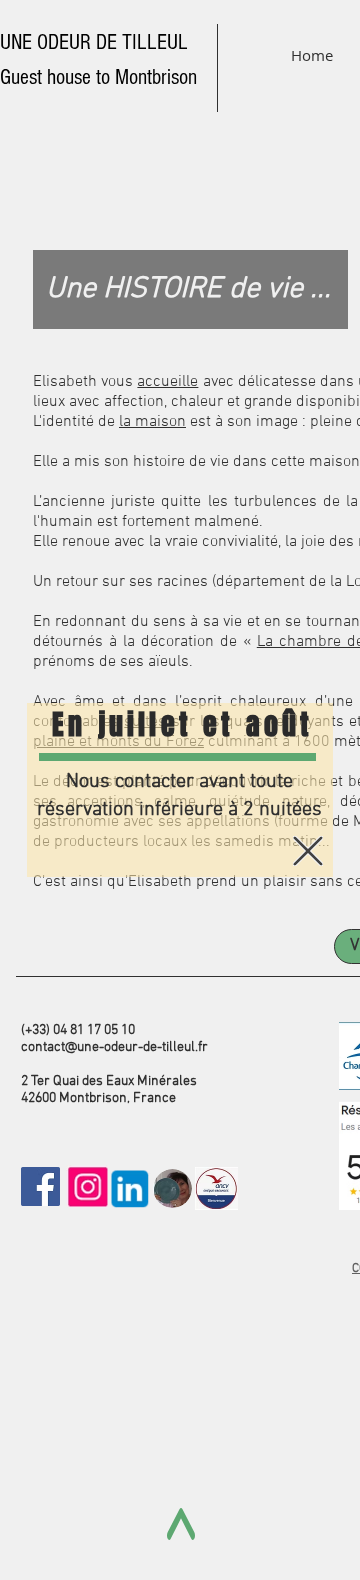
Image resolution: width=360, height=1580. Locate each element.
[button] (308, 851)
